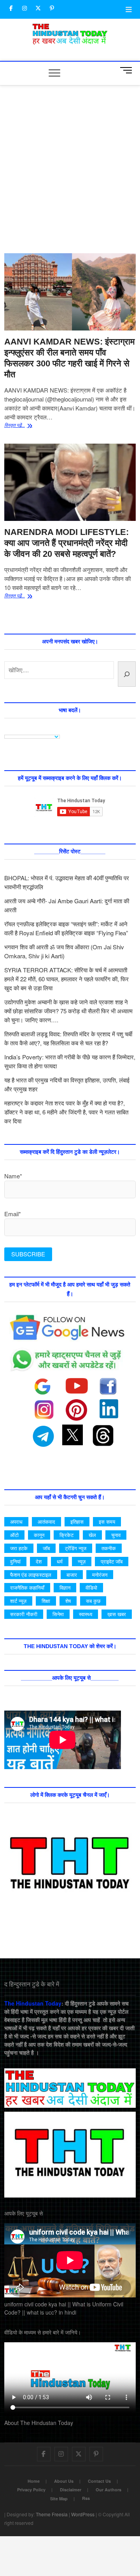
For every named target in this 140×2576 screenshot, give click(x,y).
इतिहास (77, 1522)
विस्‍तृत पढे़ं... (24, 426)
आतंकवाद (46, 1522)
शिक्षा (46, 1601)
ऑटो (14, 1535)
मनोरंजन (100, 1575)
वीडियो (91, 1587)
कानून (39, 1535)
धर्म (60, 1561)
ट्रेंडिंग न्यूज (76, 1548)
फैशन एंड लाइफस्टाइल (31, 1575)
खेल (92, 1535)
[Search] (127, 674)
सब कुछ (93, 1601)
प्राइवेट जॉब (112, 1561)
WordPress (83, 2514)
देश (39, 1561)
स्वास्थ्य (86, 1614)
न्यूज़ (82, 1561)
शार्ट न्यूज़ (18, 1601)
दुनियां (15, 1561)
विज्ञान (65, 1587)
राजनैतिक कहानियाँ (27, 1587)
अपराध (16, 1522)
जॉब (46, 1548)
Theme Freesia (52, 2514)
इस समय (107, 1522)
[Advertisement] (70, 179)
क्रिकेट (66, 1535)
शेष (68, 1601)
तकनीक (109, 1548)
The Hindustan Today (33, 2003)
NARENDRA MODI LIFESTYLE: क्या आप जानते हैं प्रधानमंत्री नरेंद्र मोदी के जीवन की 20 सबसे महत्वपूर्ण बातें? (66, 543)
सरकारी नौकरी (24, 1614)
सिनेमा (58, 1614)
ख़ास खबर (117, 1614)
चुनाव (116, 1535)
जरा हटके (19, 1548)
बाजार (72, 1575)
